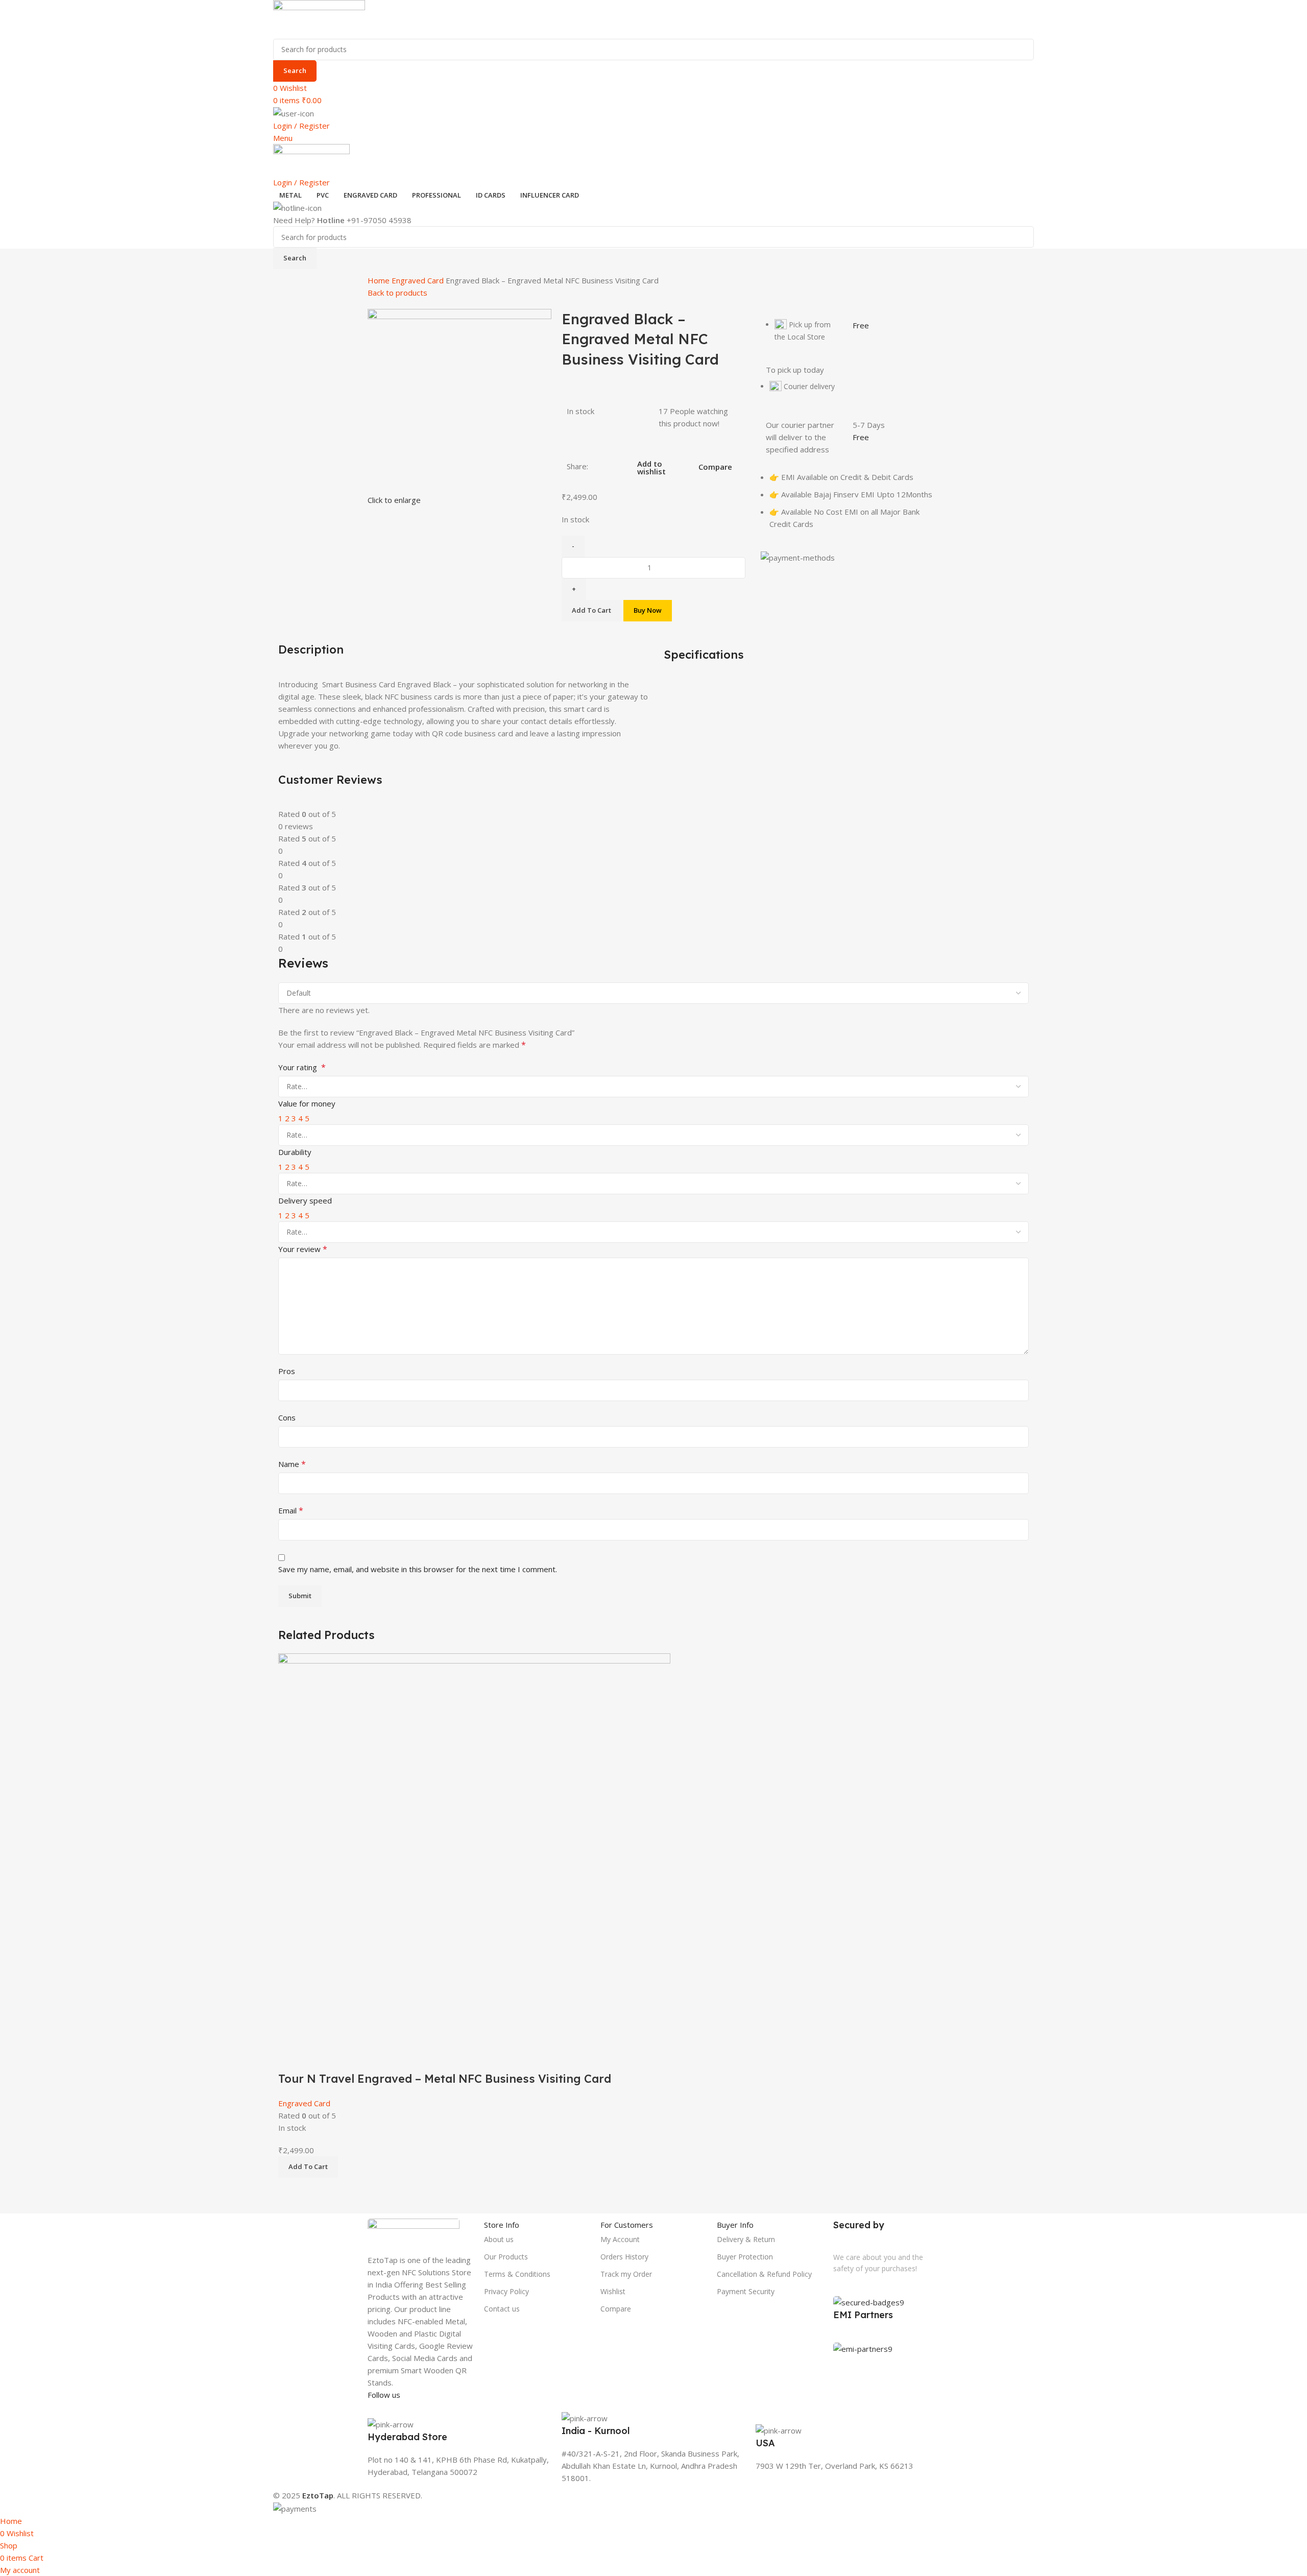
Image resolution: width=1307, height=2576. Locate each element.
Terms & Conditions (517, 2274)
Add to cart (591, 610)
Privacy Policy (506, 2291)
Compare (616, 2309)
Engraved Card (419, 280)
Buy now (648, 610)
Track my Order (626, 2274)
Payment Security (746, 2291)
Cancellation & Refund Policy (764, 2274)
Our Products (506, 2257)
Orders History (624, 2257)
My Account (620, 2239)
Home (380, 280)
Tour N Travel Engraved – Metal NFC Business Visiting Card (445, 2079)
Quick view (319, 2058)
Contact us (502, 2309)
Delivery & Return (746, 2239)
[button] (308, 2167)
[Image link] (414, 2230)
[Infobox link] (459, 2435)
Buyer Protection (745, 2257)
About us (499, 2239)
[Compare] (291, 2058)
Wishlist (613, 2291)
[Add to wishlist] (346, 2058)
